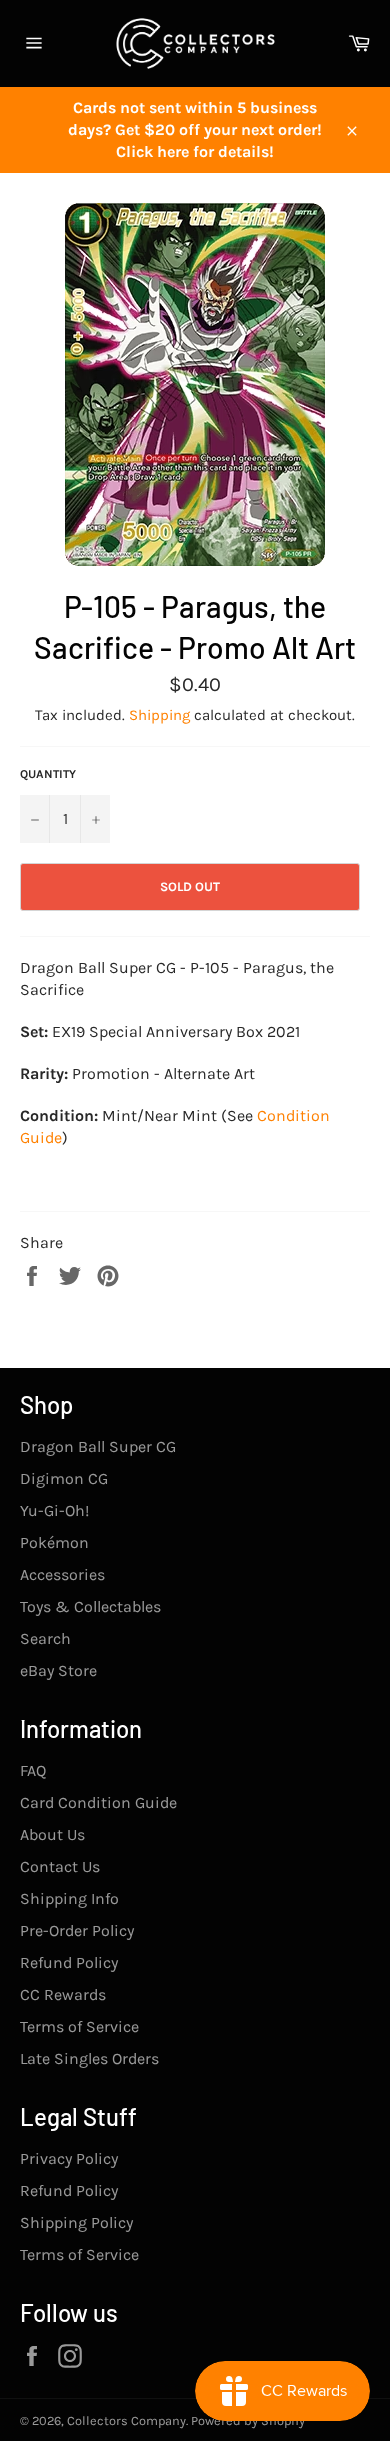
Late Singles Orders (89, 2058)
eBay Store (58, 1670)
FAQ (33, 1770)
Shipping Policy (76, 2222)
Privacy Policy (69, 2158)
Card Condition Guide (98, 1802)
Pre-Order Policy (77, 1930)
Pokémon (54, 1542)
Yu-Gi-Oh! (54, 1510)
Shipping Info (69, 1898)
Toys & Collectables (90, 1606)
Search (45, 1638)
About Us (52, 1834)
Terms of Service (79, 2026)
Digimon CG (64, 1478)
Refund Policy (69, 1962)
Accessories (62, 1574)
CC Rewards (63, 1994)
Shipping (159, 715)
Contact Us (60, 1866)
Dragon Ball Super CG (98, 1446)
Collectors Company (126, 2420)
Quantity (48, 774)
